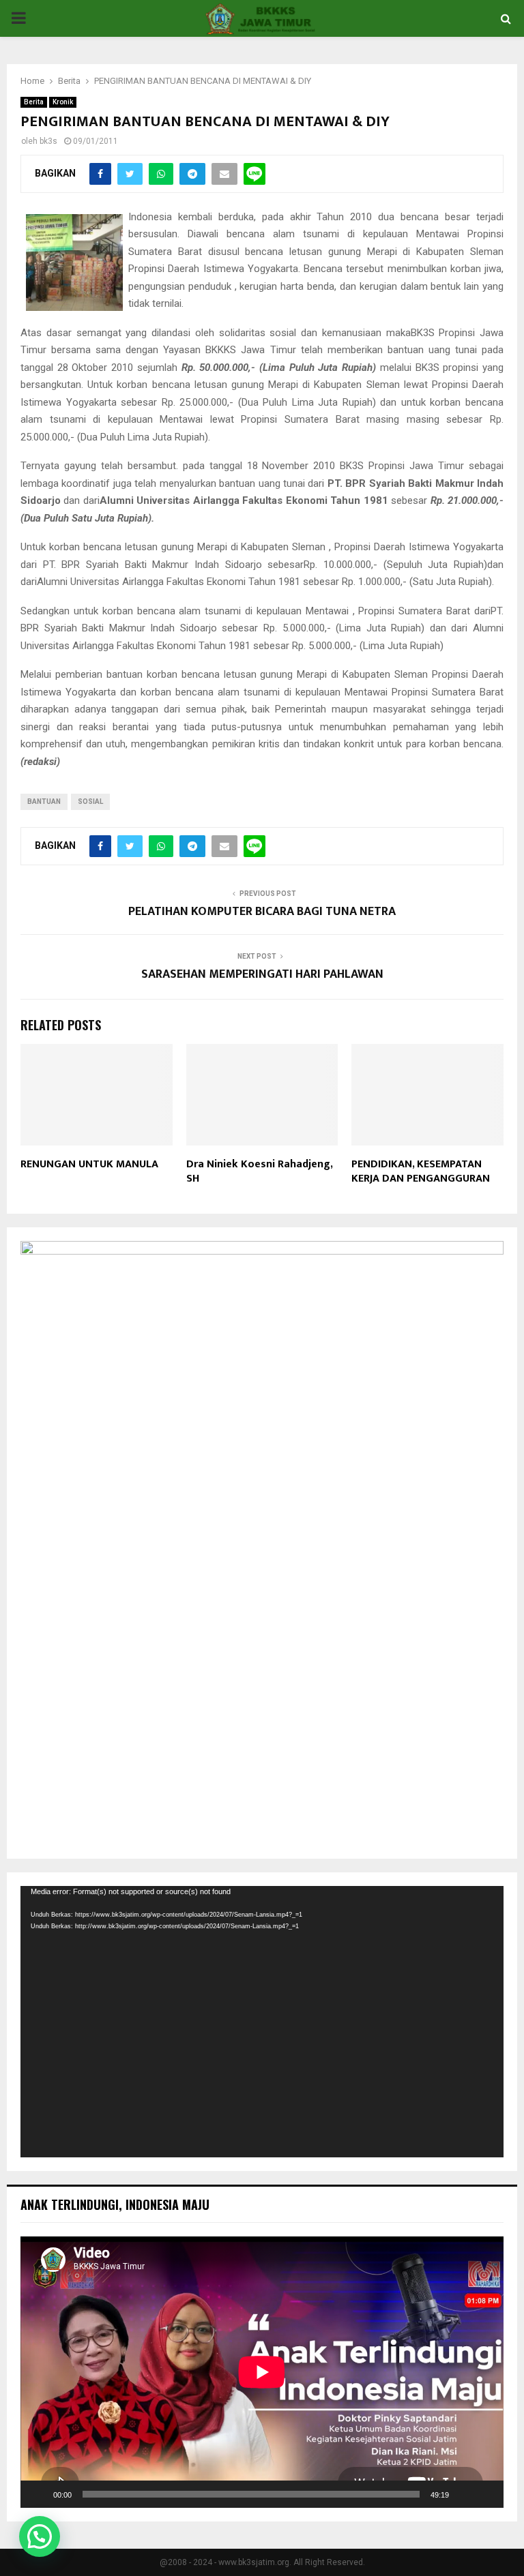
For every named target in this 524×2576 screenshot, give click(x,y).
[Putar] (38, 2494)
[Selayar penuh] (486, 2494)
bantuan (44, 802)
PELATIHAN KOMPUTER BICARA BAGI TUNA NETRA (262, 912)
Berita (34, 102)
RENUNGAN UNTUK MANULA (89, 1164)
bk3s (48, 141)
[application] (262, 2022)
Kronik (63, 102)
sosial (90, 802)
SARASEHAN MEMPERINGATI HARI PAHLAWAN (262, 974)
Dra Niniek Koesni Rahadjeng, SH (259, 1171)
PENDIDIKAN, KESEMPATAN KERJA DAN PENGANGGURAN (421, 1171)
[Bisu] (464, 2494)
